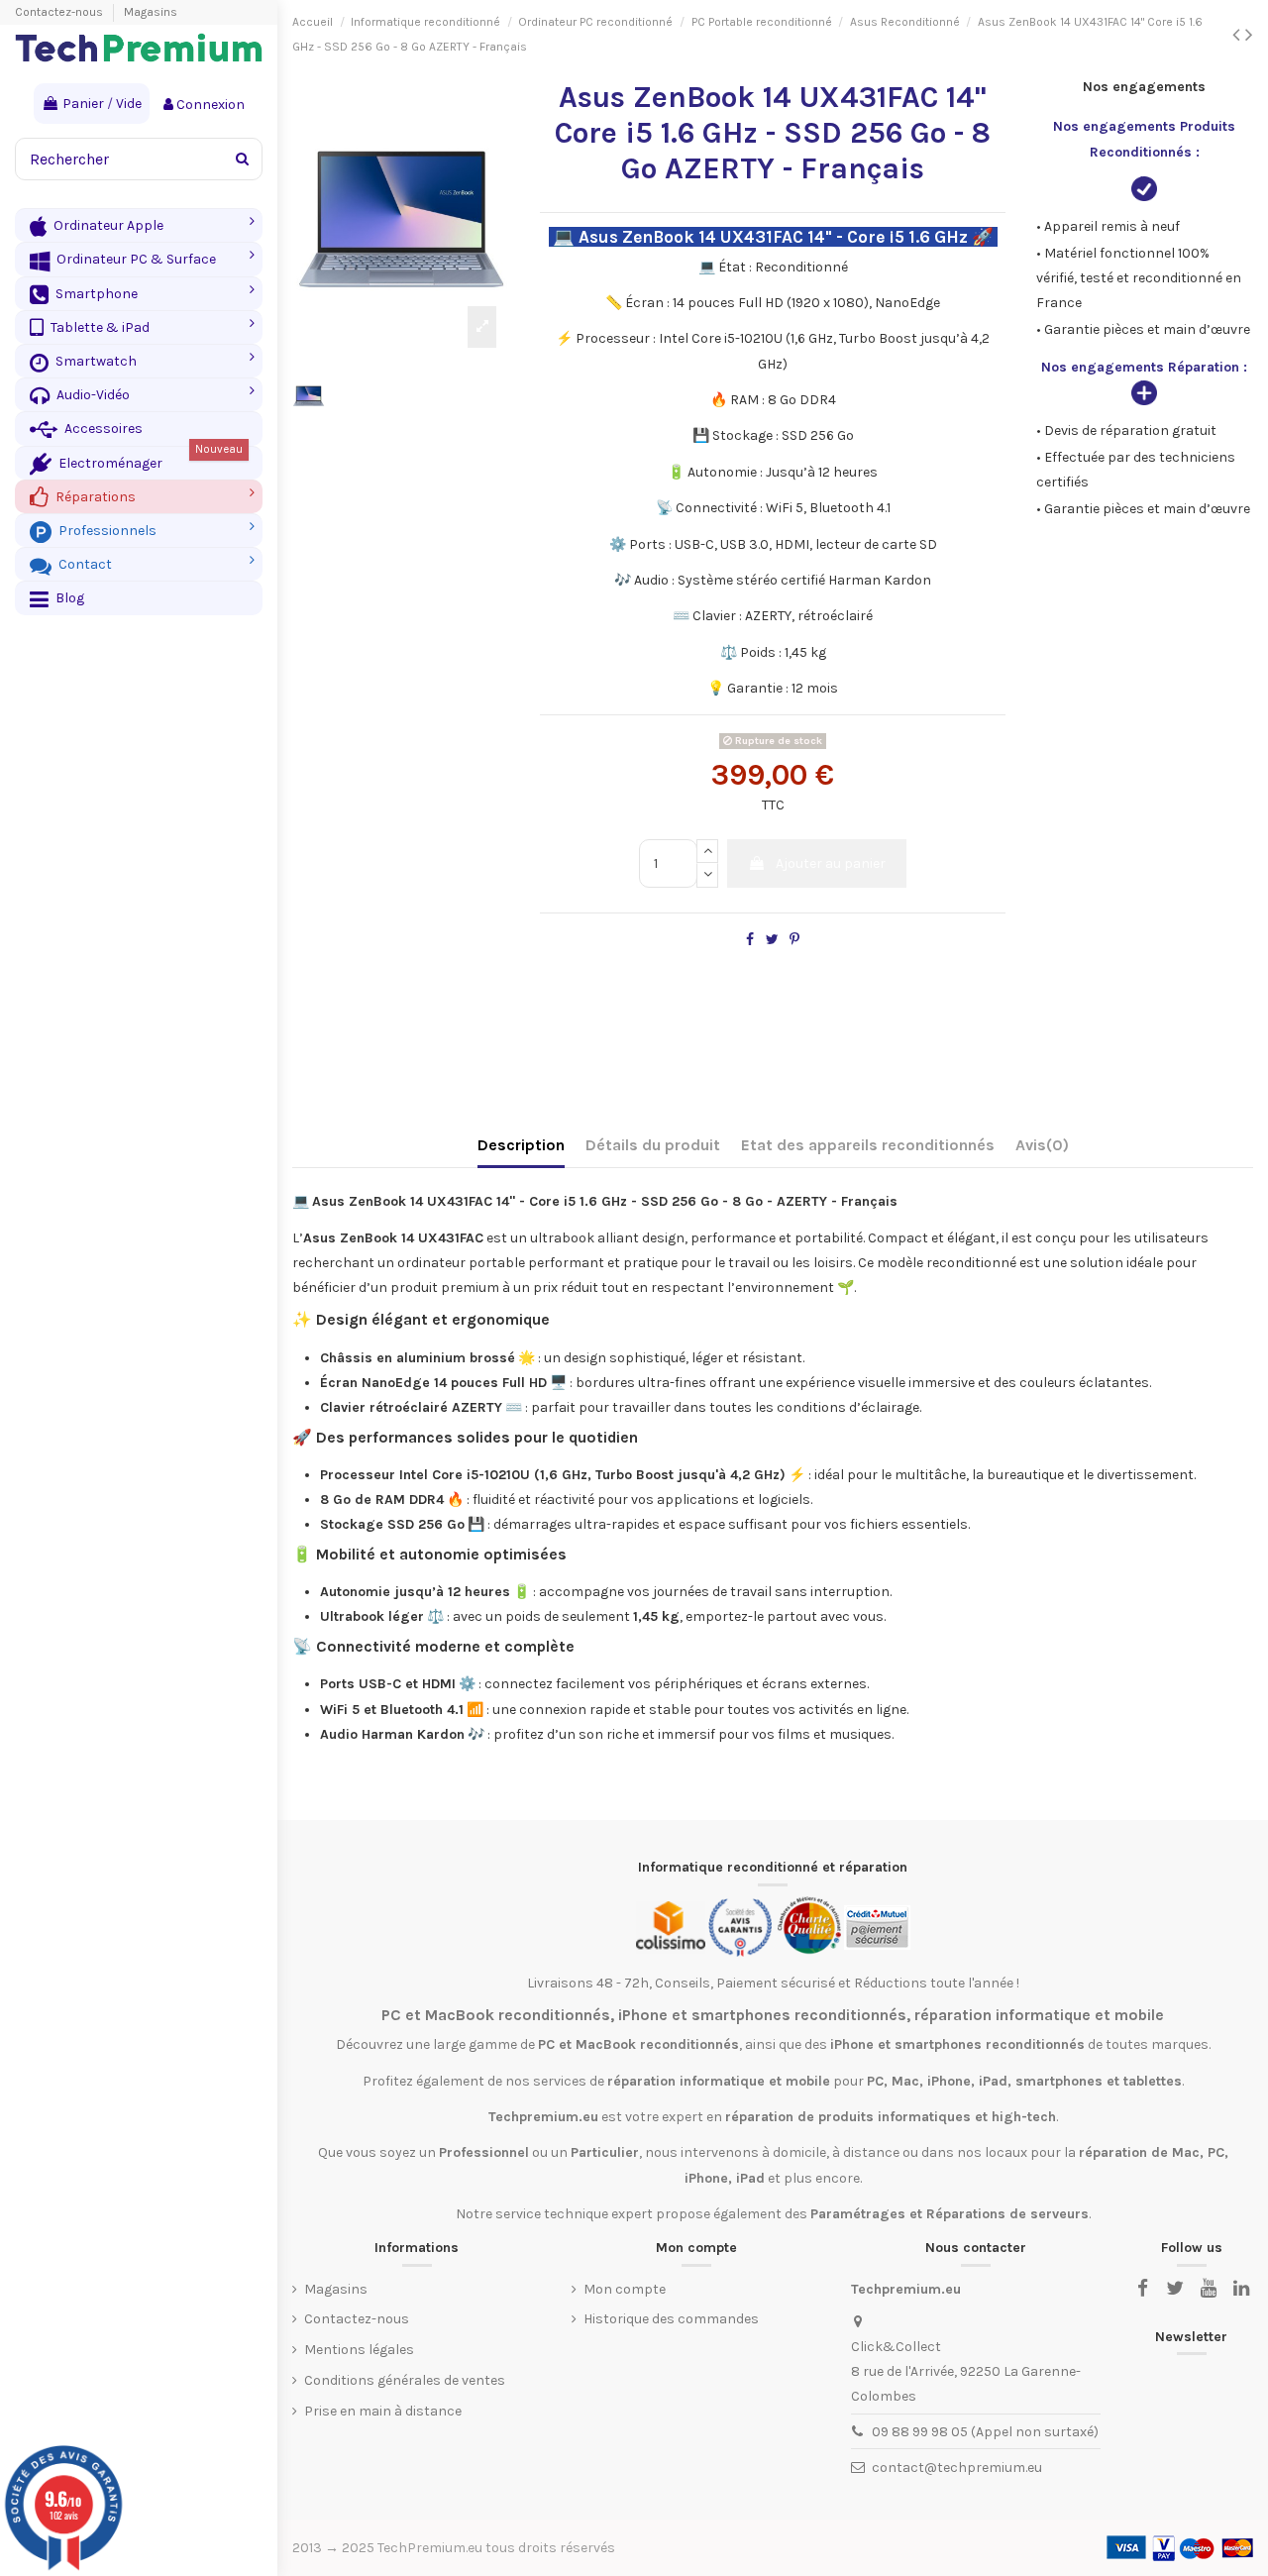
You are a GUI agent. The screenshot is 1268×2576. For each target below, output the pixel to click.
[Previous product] (1239, 35)
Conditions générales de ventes (405, 2380)
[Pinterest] (794, 940)
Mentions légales (359, 2350)
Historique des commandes (671, 2319)
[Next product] (1249, 35)
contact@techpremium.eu (957, 2468)
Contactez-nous (60, 12)
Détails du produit (653, 1145)
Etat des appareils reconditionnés (868, 1145)
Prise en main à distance (383, 2411)
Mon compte (625, 2289)
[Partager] (750, 940)
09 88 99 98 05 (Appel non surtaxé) (985, 2432)
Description (521, 1145)
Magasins (151, 12)
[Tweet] (772, 940)
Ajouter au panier (831, 863)
